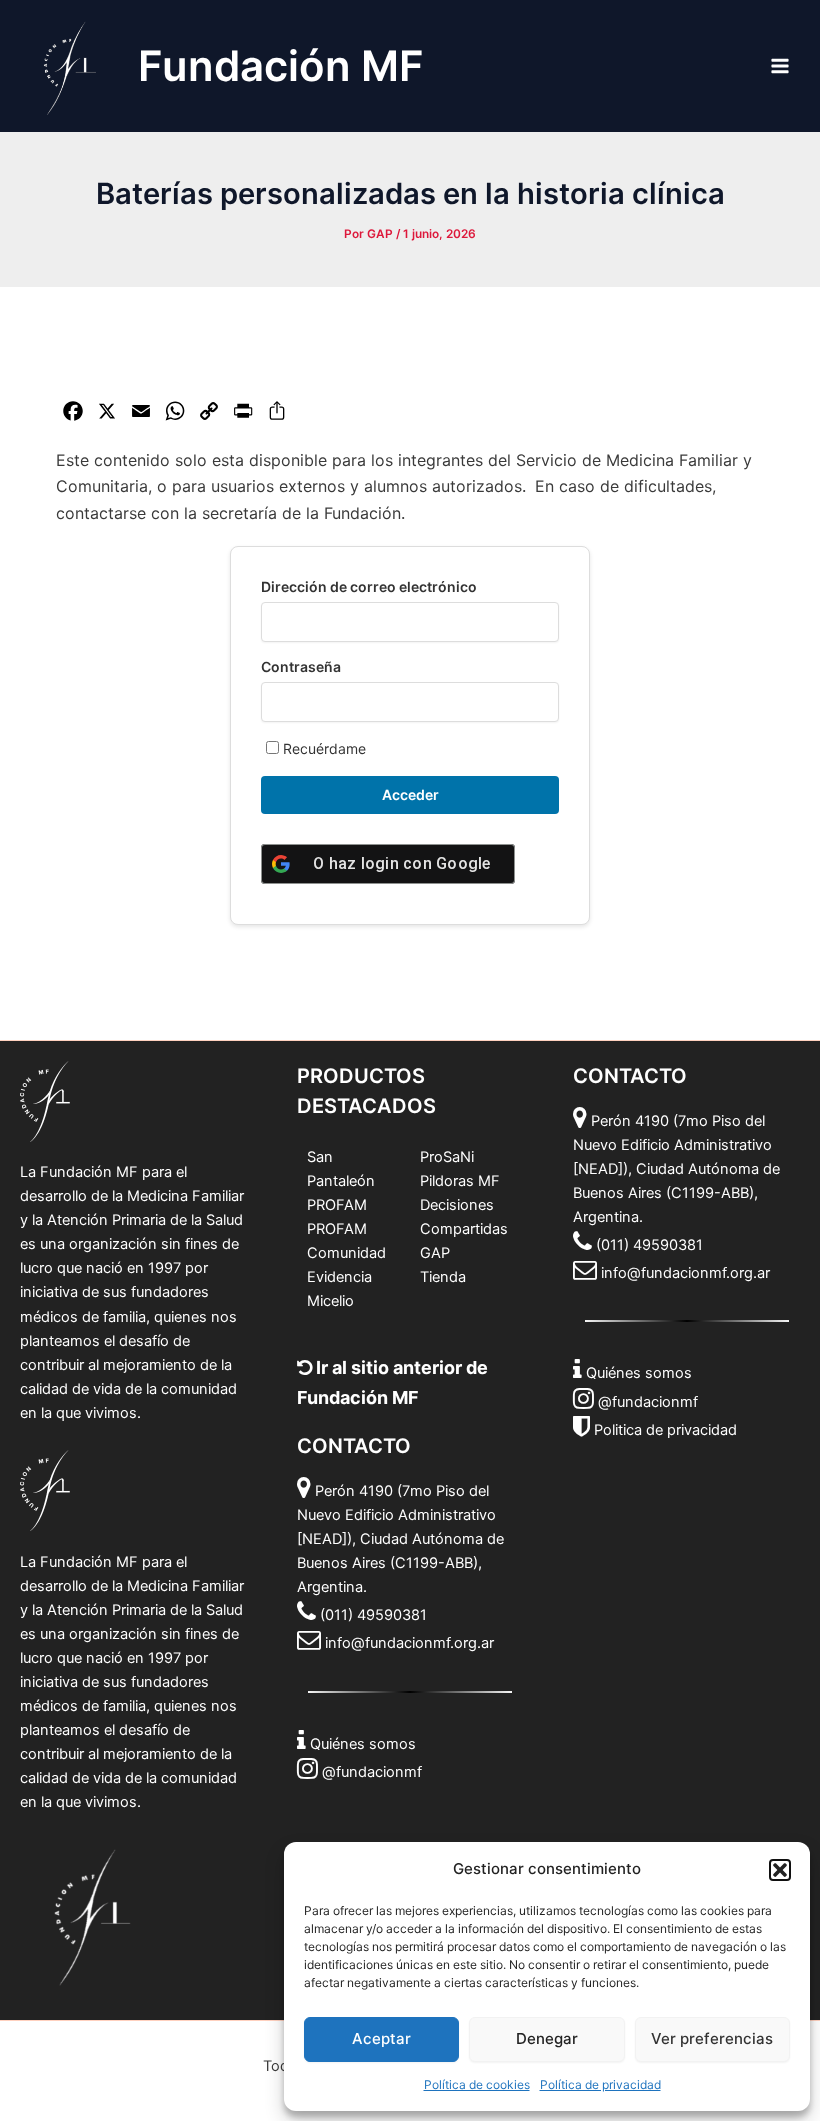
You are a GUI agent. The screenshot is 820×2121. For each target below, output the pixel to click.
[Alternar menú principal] (780, 66)
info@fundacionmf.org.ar (409, 1643)
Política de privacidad (600, 2084)
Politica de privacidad (665, 1430)
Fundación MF (281, 65)
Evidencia (339, 1277)
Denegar (547, 2038)
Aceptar (381, 2038)
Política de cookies (477, 2084)
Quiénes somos (363, 1744)
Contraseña (301, 666)
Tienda (443, 1277)
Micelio (330, 1301)
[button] (780, 1870)
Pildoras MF (460, 1181)
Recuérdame (322, 748)
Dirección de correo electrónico (369, 586)
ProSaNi (447, 1157)
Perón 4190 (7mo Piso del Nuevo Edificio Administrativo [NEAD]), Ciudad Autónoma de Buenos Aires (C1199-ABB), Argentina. (400, 1539)
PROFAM (337, 1205)
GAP (435, 1253)
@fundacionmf (372, 1772)
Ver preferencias (712, 2038)
